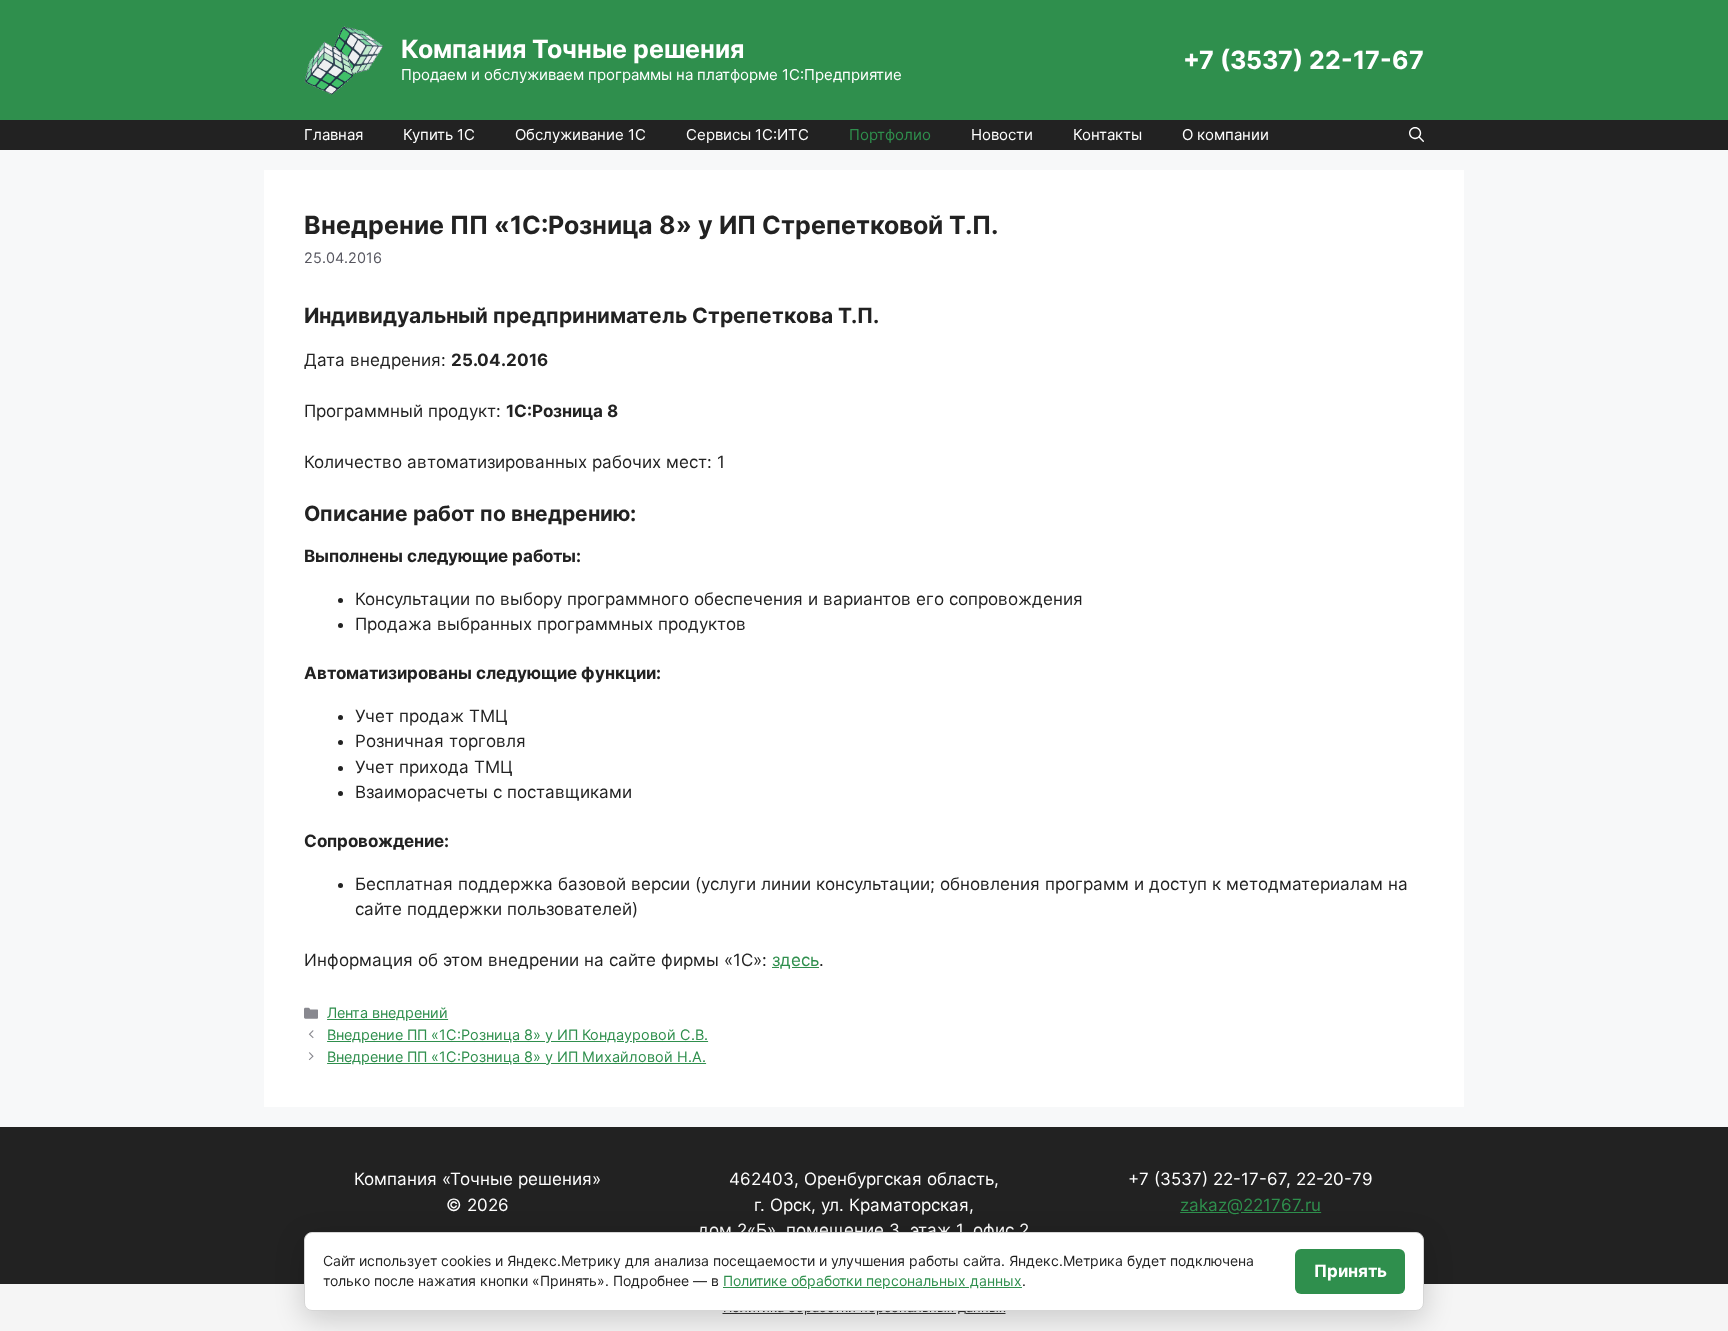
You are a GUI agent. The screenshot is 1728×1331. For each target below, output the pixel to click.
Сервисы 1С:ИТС (747, 134)
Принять (1350, 1271)
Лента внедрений (387, 1012)
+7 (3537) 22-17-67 (1303, 60)
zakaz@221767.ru (1250, 1205)
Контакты (1107, 134)
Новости (1002, 134)
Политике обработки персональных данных (872, 1280)
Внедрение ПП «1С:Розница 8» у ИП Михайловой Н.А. (516, 1056)
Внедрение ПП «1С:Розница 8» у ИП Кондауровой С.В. (517, 1034)
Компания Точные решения (572, 49)
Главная (333, 134)
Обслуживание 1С (580, 134)
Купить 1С (439, 134)
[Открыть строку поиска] (1416, 135)
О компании (1225, 134)
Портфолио (890, 134)
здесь (795, 960)
